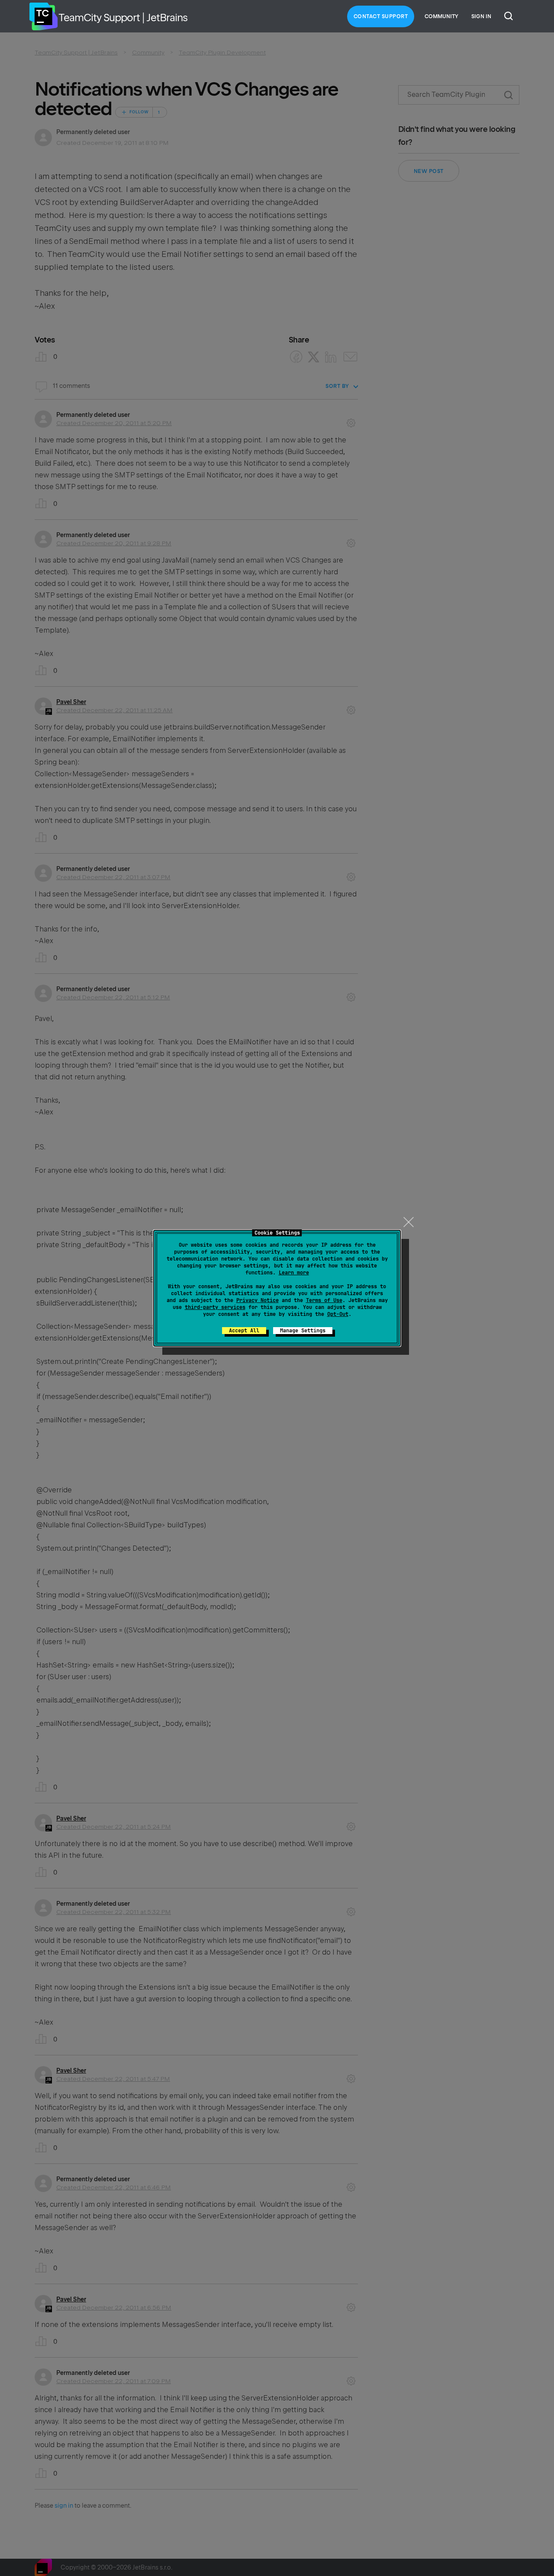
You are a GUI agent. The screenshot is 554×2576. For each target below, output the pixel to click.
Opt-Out (338, 1314)
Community (441, 16)
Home (43, 16)
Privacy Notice (258, 1300)
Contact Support (381, 16)
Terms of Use (324, 1300)
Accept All (244, 1331)
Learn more (294, 1273)
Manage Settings (303, 1331)
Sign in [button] (481, 16)
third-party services (215, 1307)
